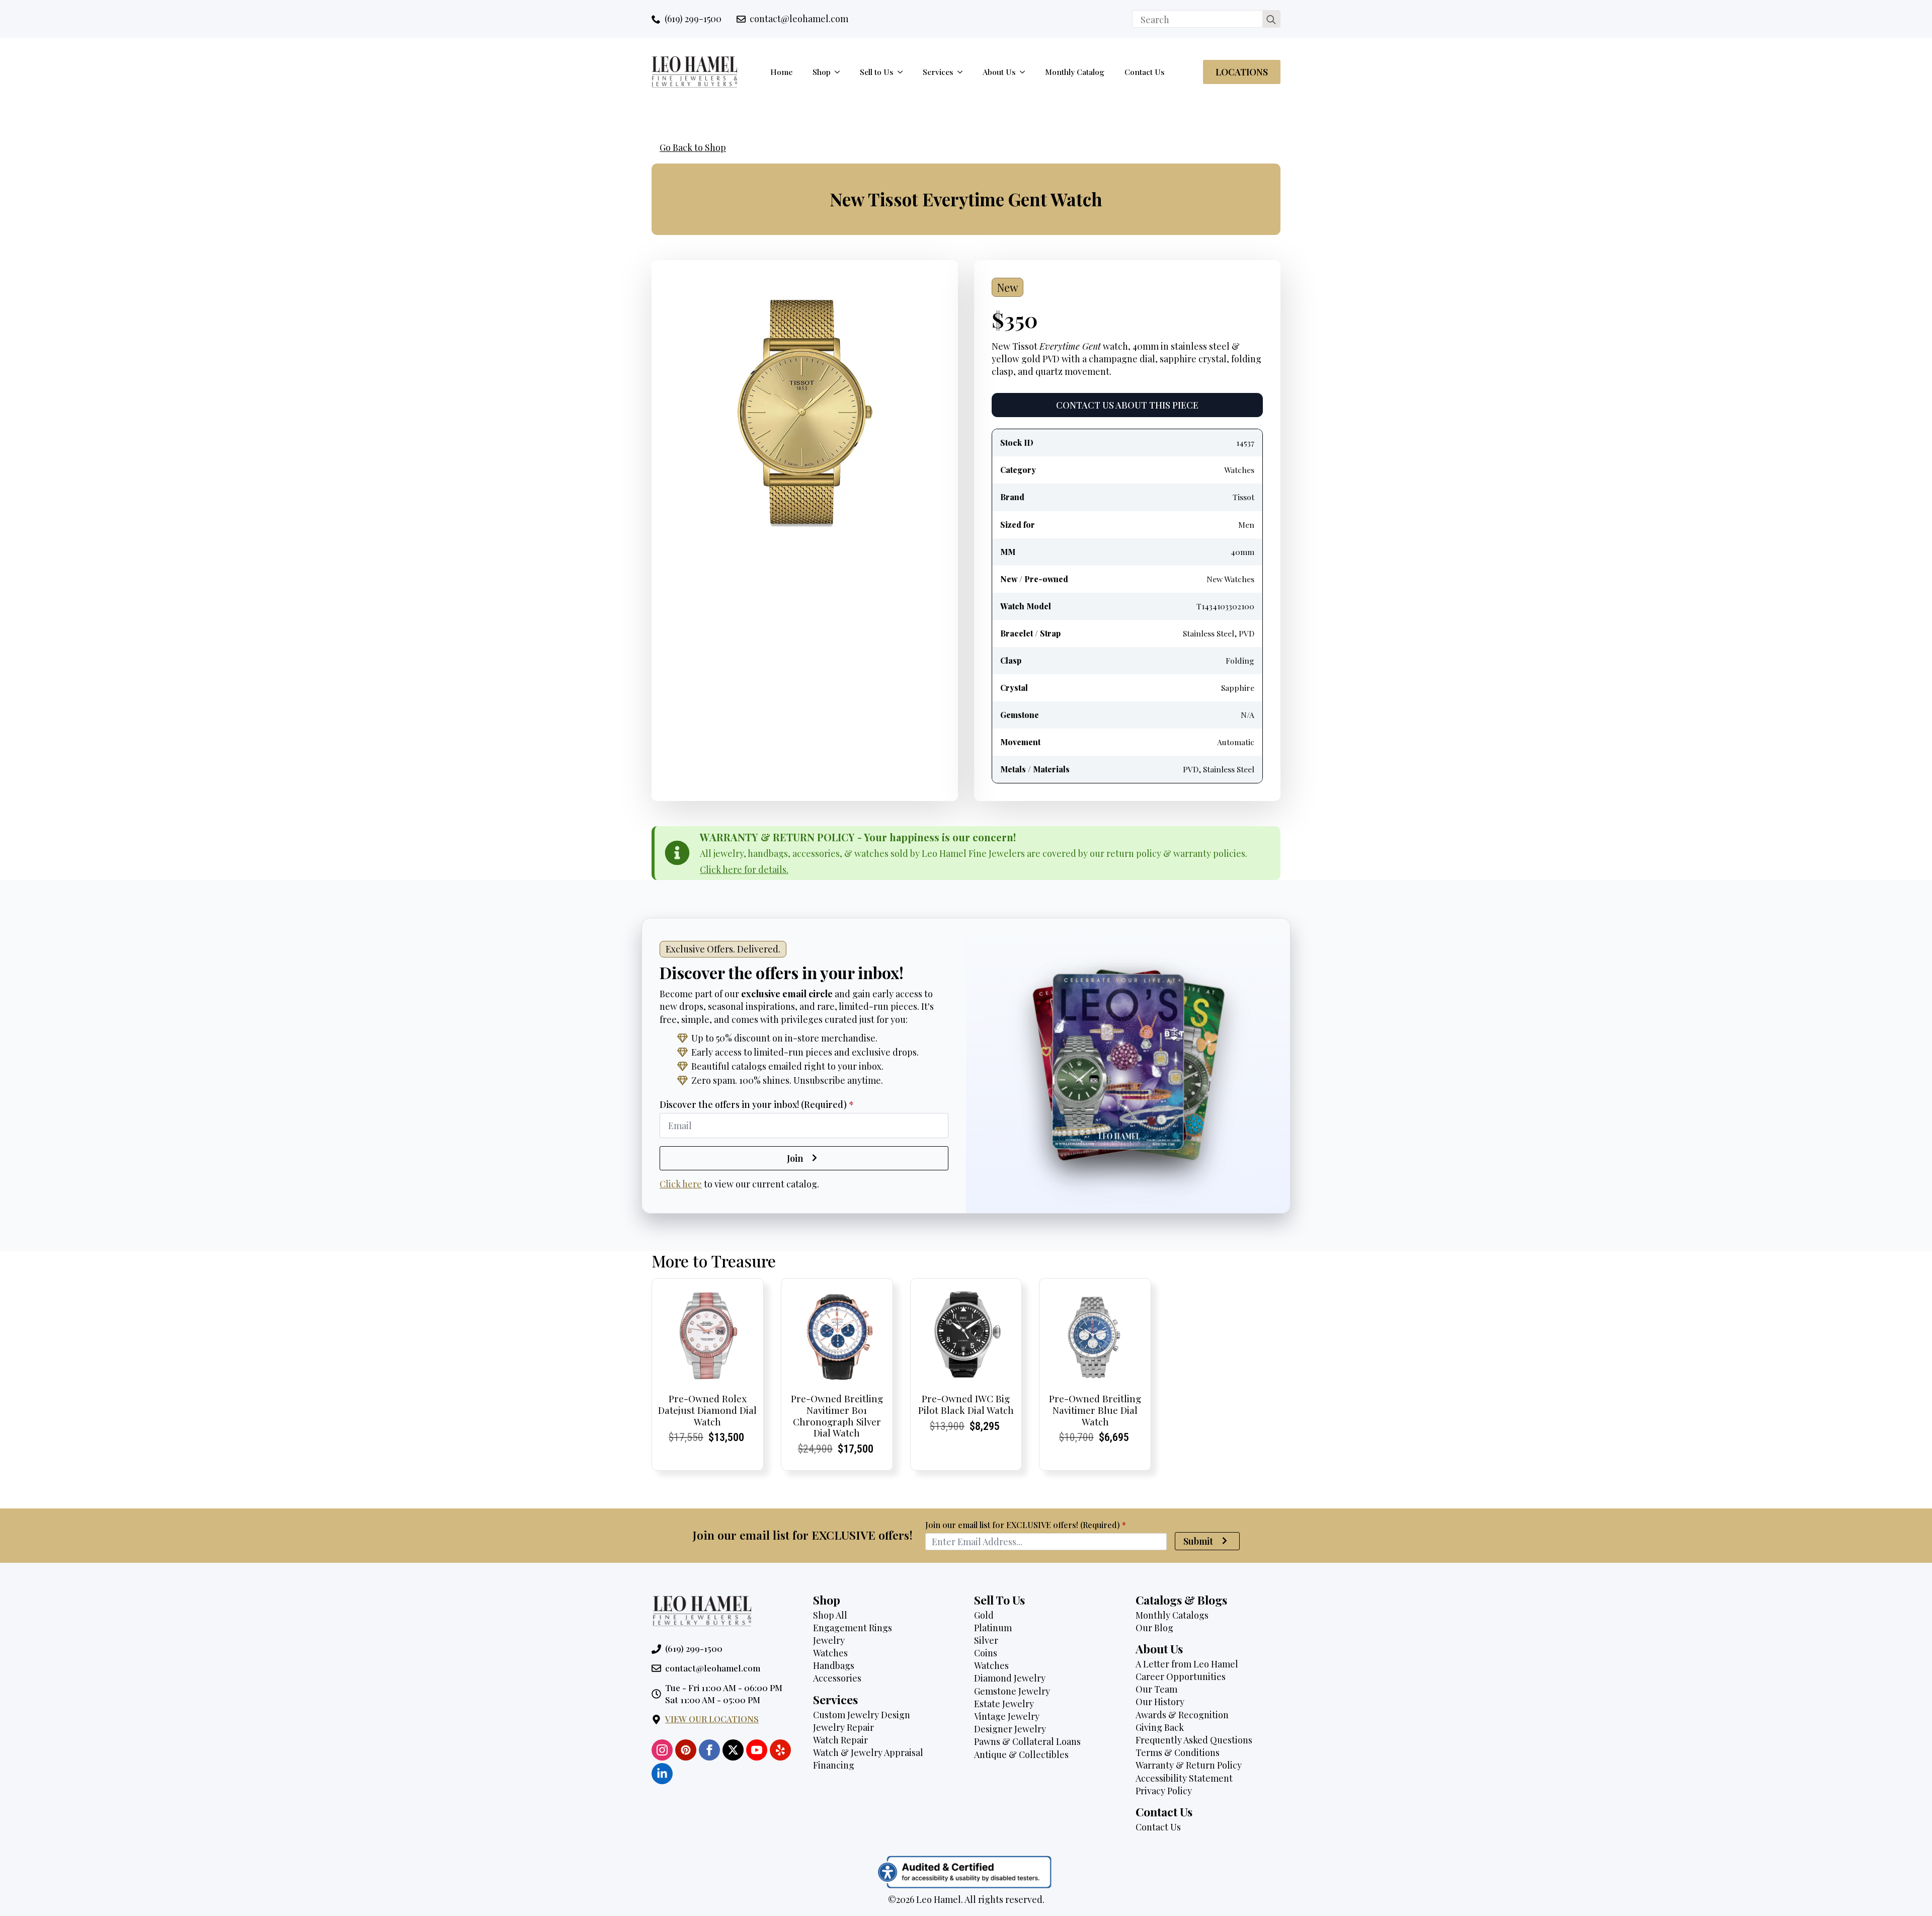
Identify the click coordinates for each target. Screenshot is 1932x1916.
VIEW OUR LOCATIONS (712, 1719)
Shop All (830, 1615)
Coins (986, 1653)
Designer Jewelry (1010, 1729)
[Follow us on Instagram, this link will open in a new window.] (662, 1750)
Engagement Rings (853, 1628)
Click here (681, 1184)
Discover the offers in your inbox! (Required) (757, 1104)
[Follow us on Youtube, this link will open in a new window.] (757, 1750)
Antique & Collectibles (1021, 1754)
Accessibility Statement (1184, 1778)
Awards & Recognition (1182, 1715)
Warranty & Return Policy (1189, 1765)
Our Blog (1154, 1628)
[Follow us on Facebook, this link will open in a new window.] (709, 1750)
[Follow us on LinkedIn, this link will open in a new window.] (662, 1774)
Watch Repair (840, 1740)
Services (938, 72)
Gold (984, 1615)
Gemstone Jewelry (1012, 1691)
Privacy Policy (1164, 1791)
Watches (830, 1653)
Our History (1160, 1702)
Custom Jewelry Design (862, 1715)
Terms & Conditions (1178, 1752)
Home (781, 72)
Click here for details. (744, 869)
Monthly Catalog (1075, 72)
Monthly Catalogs (1172, 1615)
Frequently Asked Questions (1194, 1740)
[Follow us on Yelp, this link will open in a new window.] (780, 1750)
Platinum (993, 1628)
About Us (999, 72)
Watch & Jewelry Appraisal (868, 1752)
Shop (822, 72)
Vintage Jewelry (1007, 1716)
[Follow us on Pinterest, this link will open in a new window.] (686, 1750)
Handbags (834, 1665)
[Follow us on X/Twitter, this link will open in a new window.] (733, 1750)
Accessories (837, 1678)
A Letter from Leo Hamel (1187, 1664)
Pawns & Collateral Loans (1027, 1741)
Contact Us (1145, 72)
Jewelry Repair (843, 1727)
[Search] (1271, 19)
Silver (986, 1640)
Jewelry (829, 1640)
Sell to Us (877, 72)
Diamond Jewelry (1010, 1678)
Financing (834, 1765)
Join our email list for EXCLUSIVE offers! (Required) (1026, 1525)
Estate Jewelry (1004, 1704)
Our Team (1156, 1689)
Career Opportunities (1181, 1676)
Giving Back (1160, 1727)
